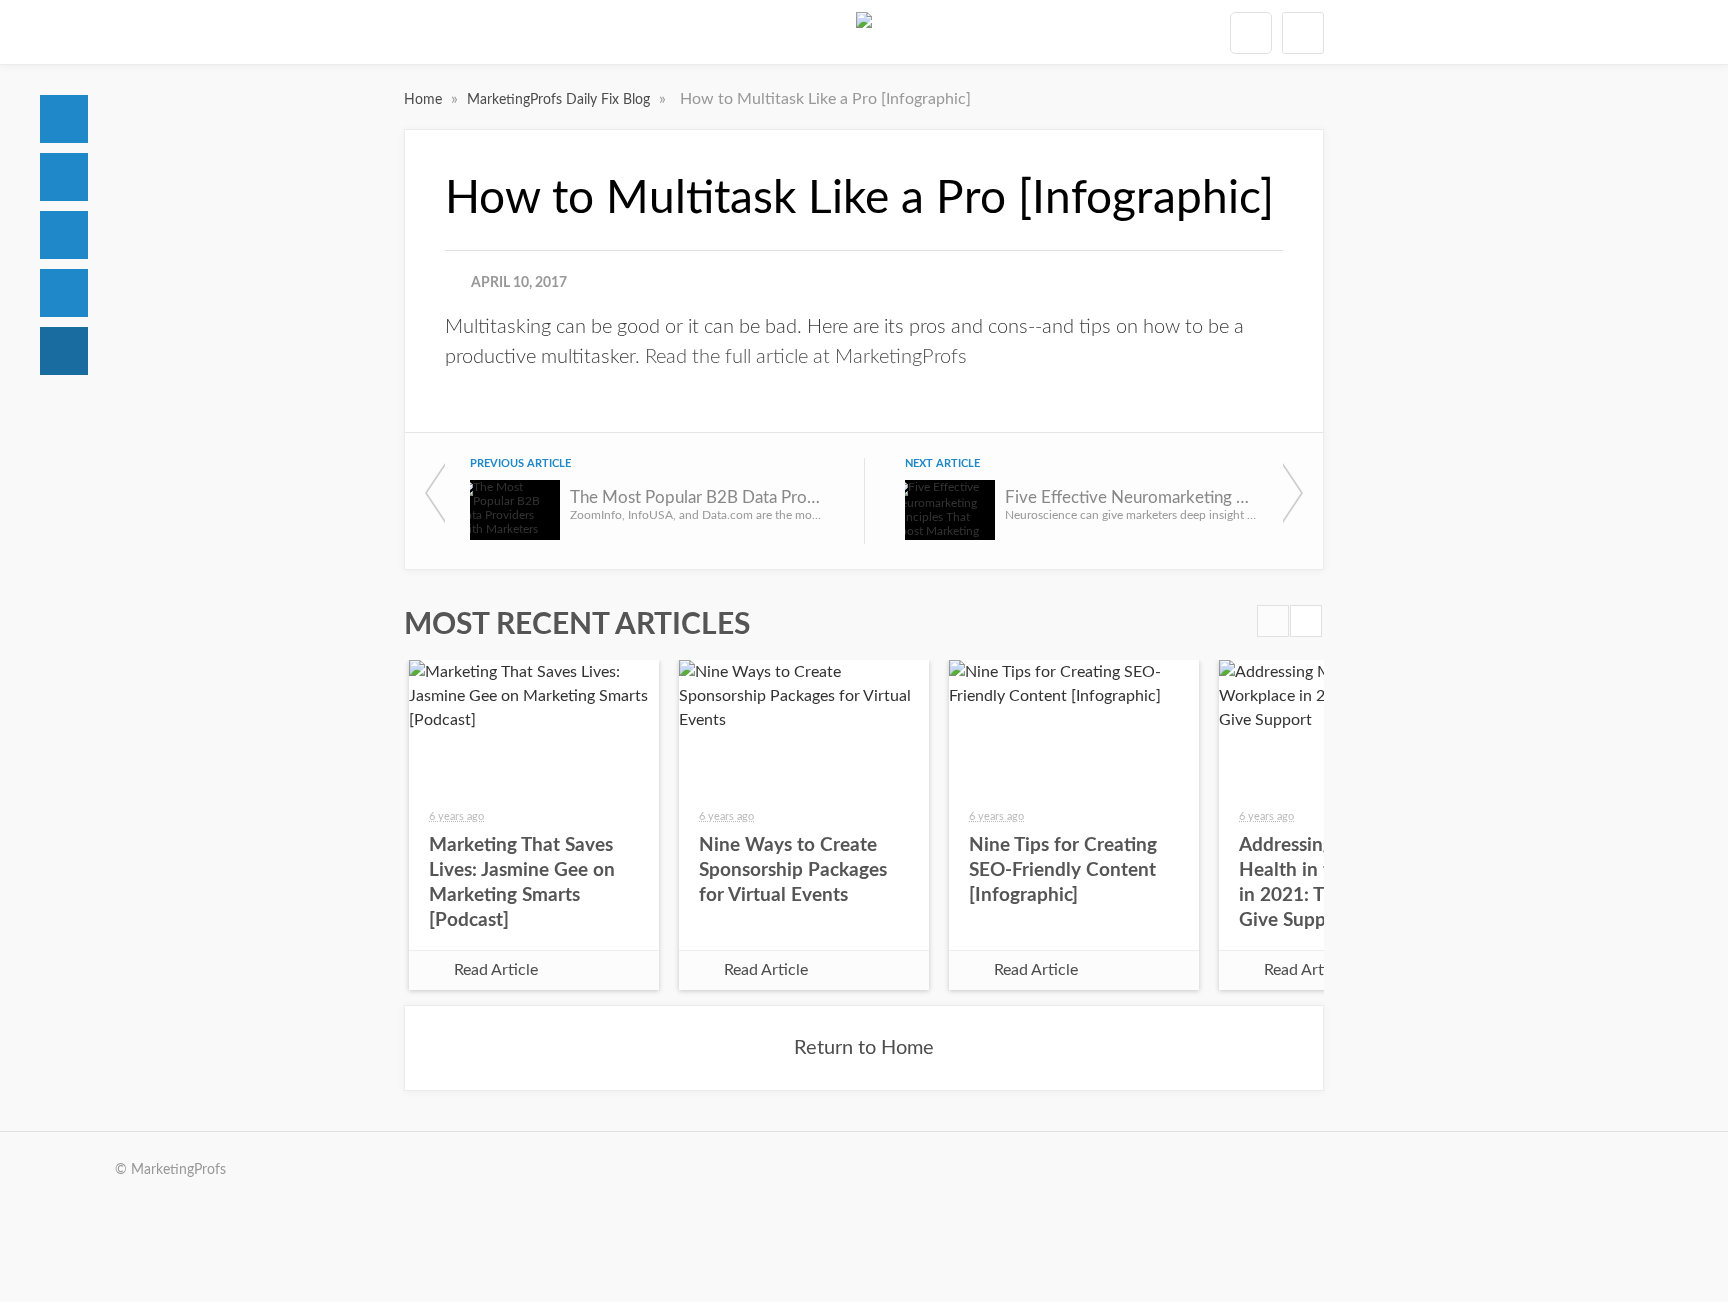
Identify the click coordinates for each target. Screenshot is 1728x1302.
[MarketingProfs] (864, 32)
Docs (64, 177)
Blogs (64, 351)
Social (64, 235)
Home (64, 119)
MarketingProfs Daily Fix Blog (560, 100)
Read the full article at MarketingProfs (806, 357)
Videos (64, 293)
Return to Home (864, 1048)
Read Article (496, 970)
